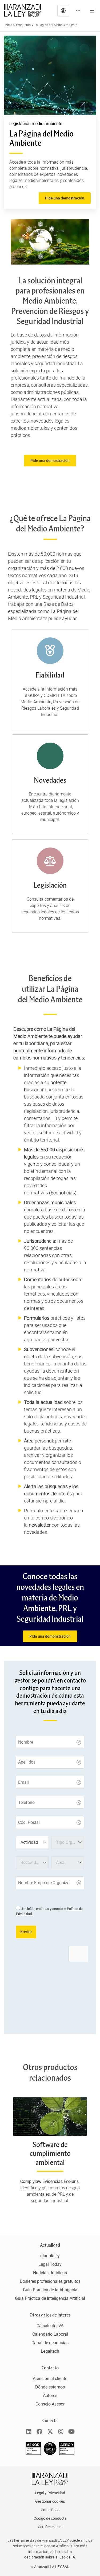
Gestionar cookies (50, 2501)
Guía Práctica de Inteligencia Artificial (50, 2298)
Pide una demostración (65, 198)
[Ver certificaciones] (50, 2453)
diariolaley (50, 2256)
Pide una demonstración (50, 1636)
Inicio (8, 25)
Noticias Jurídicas (50, 2273)
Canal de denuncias (50, 2343)
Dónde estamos (50, 2387)
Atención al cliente (50, 2379)
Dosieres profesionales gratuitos (50, 2281)
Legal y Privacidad (50, 2493)
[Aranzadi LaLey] (50, 2479)
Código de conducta (50, 2518)
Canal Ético (50, 2510)
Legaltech (50, 2351)
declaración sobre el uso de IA (50, 2557)
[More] (78, 11)
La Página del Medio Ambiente (56, 25)
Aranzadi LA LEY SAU (52, 2567)
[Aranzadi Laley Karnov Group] (23, 11)
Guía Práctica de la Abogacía (50, 2290)
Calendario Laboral (50, 2334)
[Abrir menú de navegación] (92, 11)
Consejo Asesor (50, 2404)
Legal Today (50, 2264)
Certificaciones (50, 2527)
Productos (23, 25)
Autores (50, 2396)
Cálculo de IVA (50, 2326)
